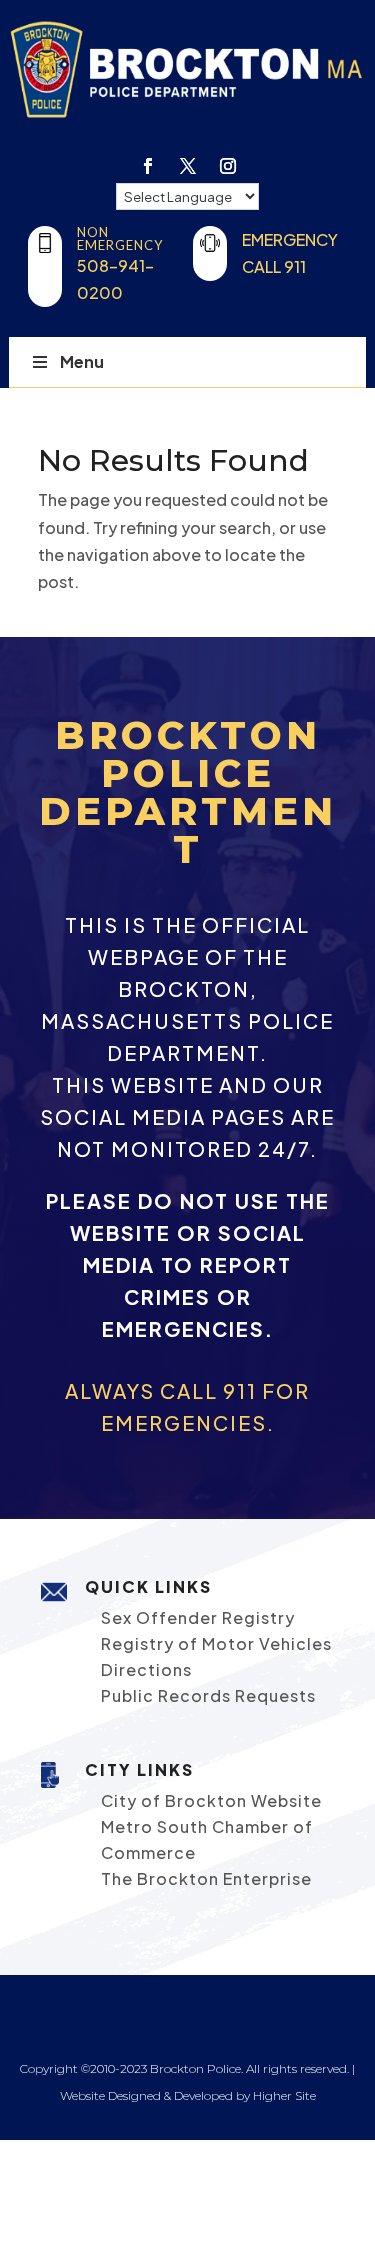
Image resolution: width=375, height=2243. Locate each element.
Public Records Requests (208, 1695)
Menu (82, 361)
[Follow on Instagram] (228, 166)
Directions (146, 1669)
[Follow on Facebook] (148, 166)
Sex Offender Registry (198, 1617)
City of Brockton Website (211, 1800)
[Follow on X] (188, 166)
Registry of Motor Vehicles (216, 1643)
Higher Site (284, 2095)
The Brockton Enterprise (206, 1878)
